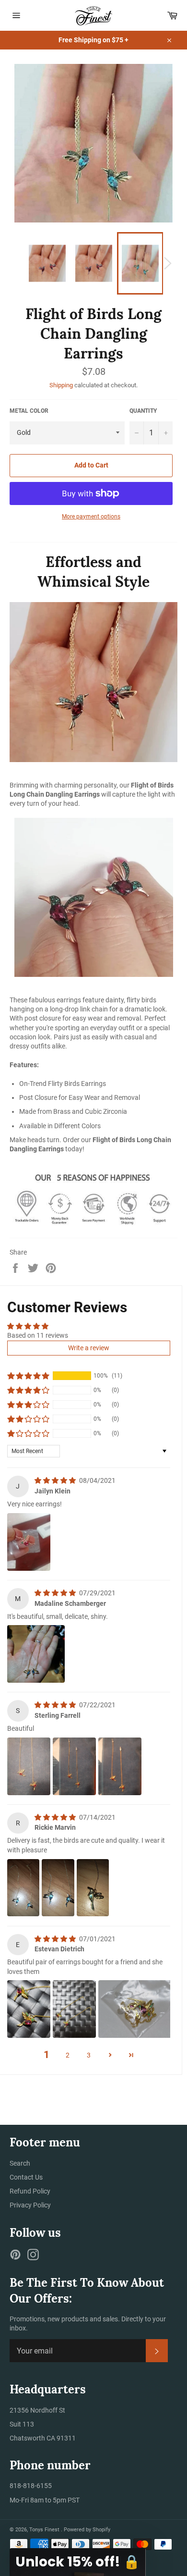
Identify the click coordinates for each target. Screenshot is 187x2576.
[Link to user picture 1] (29, 1542)
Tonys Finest (45, 2530)
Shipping (61, 385)
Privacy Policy (30, 2205)
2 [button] (68, 2055)
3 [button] (89, 2055)
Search (20, 2163)
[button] (28, 1376)
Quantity (143, 411)
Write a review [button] (89, 1348)
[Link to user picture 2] (74, 1766)
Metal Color (29, 411)
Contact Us (26, 2177)
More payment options (91, 517)
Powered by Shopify (87, 2530)
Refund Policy (30, 2191)
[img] (56, 1480)
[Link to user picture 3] (120, 1766)
